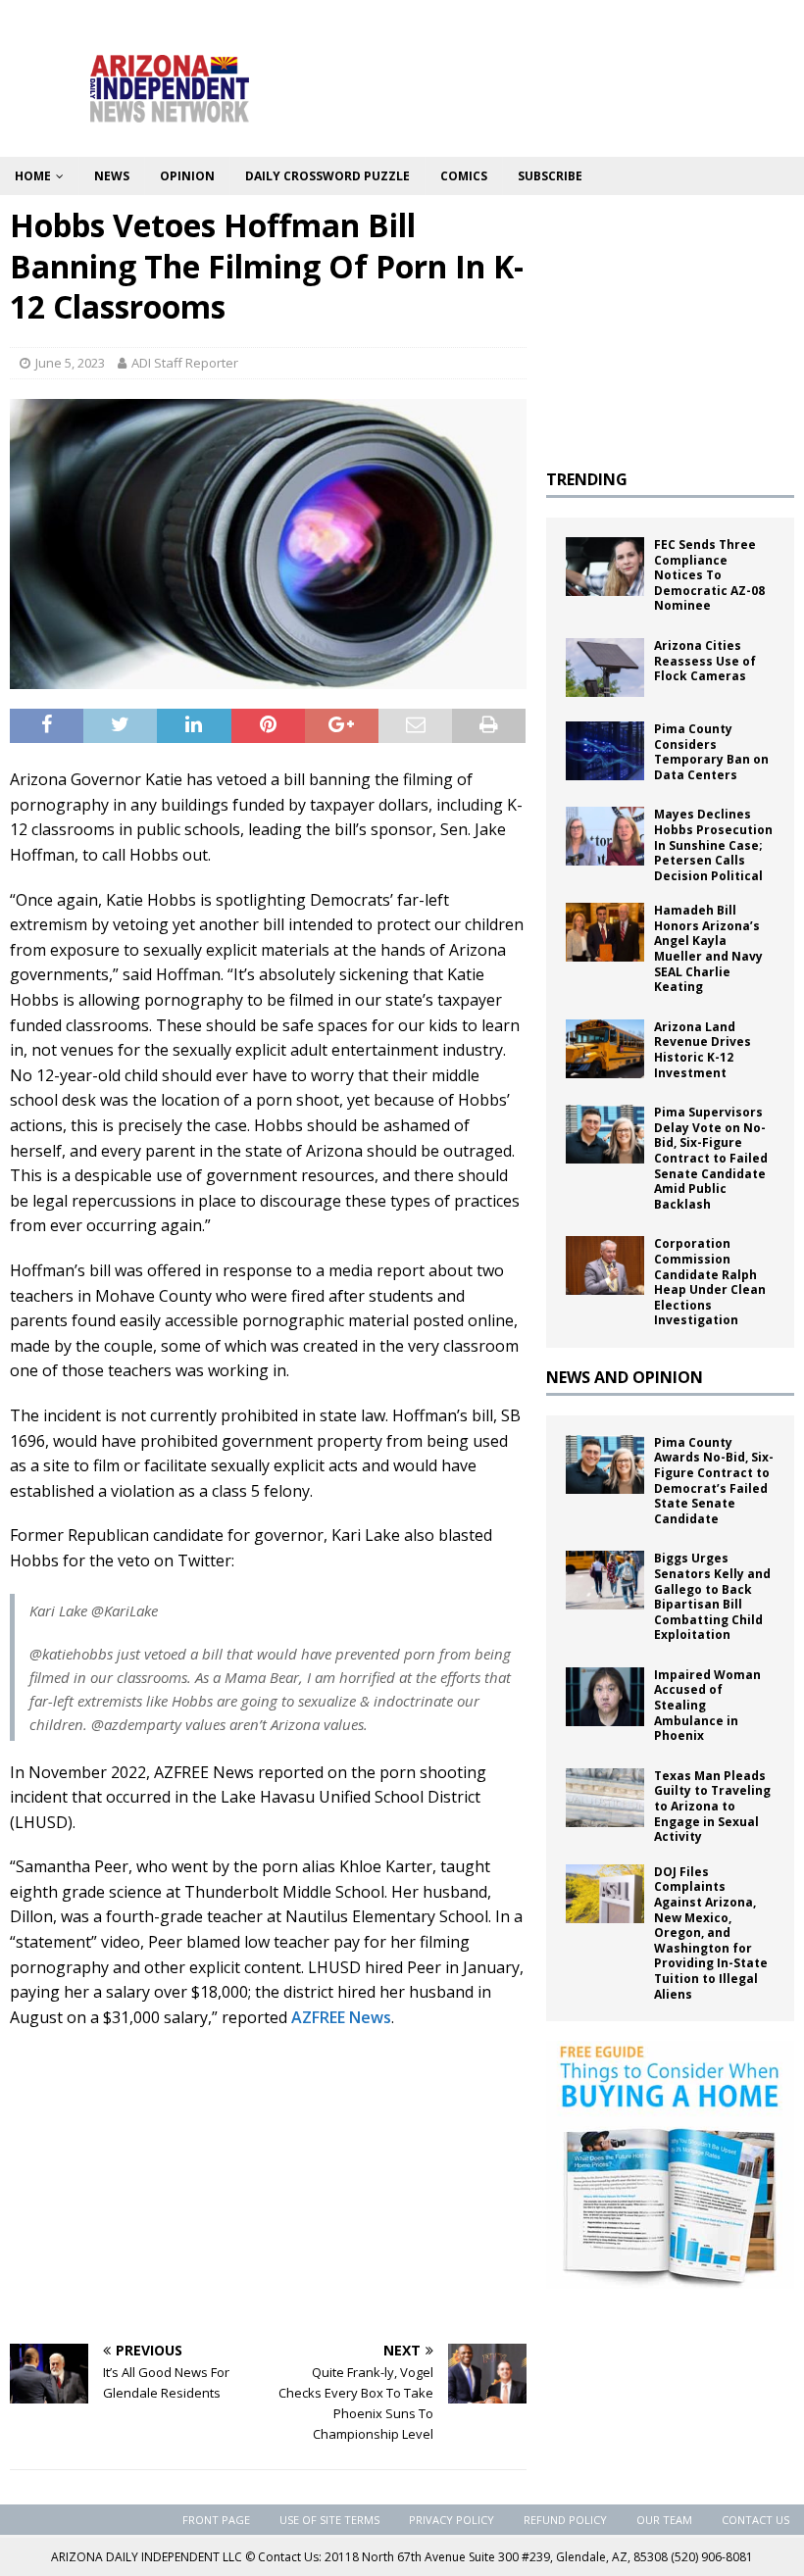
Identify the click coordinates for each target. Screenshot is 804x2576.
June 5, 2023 (70, 363)
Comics (464, 176)
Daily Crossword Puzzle (327, 176)
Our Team (664, 2520)
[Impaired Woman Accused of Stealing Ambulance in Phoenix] (605, 1697)
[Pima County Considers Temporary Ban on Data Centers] (605, 751)
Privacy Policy (452, 2520)
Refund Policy (565, 2520)
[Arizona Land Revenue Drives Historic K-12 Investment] (605, 1049)
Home (33, 176)
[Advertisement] (268, 2187)
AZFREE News (341, 2017)
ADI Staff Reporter (185, 363)
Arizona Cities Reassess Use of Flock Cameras (705, 661)
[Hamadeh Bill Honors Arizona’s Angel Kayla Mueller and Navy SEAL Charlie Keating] (605, 932)
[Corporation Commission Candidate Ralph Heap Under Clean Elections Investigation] (605, 1265)
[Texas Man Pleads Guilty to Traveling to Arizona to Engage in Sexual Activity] (605, 1798)
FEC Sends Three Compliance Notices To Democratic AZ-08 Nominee (709, 575)
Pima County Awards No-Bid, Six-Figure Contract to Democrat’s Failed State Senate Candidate (714, 1481)
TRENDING (587, 479)
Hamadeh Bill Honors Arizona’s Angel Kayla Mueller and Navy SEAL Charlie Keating (708, 948)
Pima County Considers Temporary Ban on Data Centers (711, 752)
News (112, 176)
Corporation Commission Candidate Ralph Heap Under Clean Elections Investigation (710, 1282)
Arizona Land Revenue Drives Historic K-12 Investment (703, 1050)
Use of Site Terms (329, 2520)
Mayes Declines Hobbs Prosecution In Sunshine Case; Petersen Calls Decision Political (713, 844)
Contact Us (755, 2520)
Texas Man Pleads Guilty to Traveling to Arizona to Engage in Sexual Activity (712, 1806)
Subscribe (550, 176)
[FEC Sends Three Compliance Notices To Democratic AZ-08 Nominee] (605, 567)
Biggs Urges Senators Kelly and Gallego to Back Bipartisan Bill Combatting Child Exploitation (712, 1596)
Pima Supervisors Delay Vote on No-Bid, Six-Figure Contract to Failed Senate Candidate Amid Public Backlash (711, 1158)
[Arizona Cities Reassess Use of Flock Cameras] (605, 668)
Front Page (216, 2520)
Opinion (187, 176)
